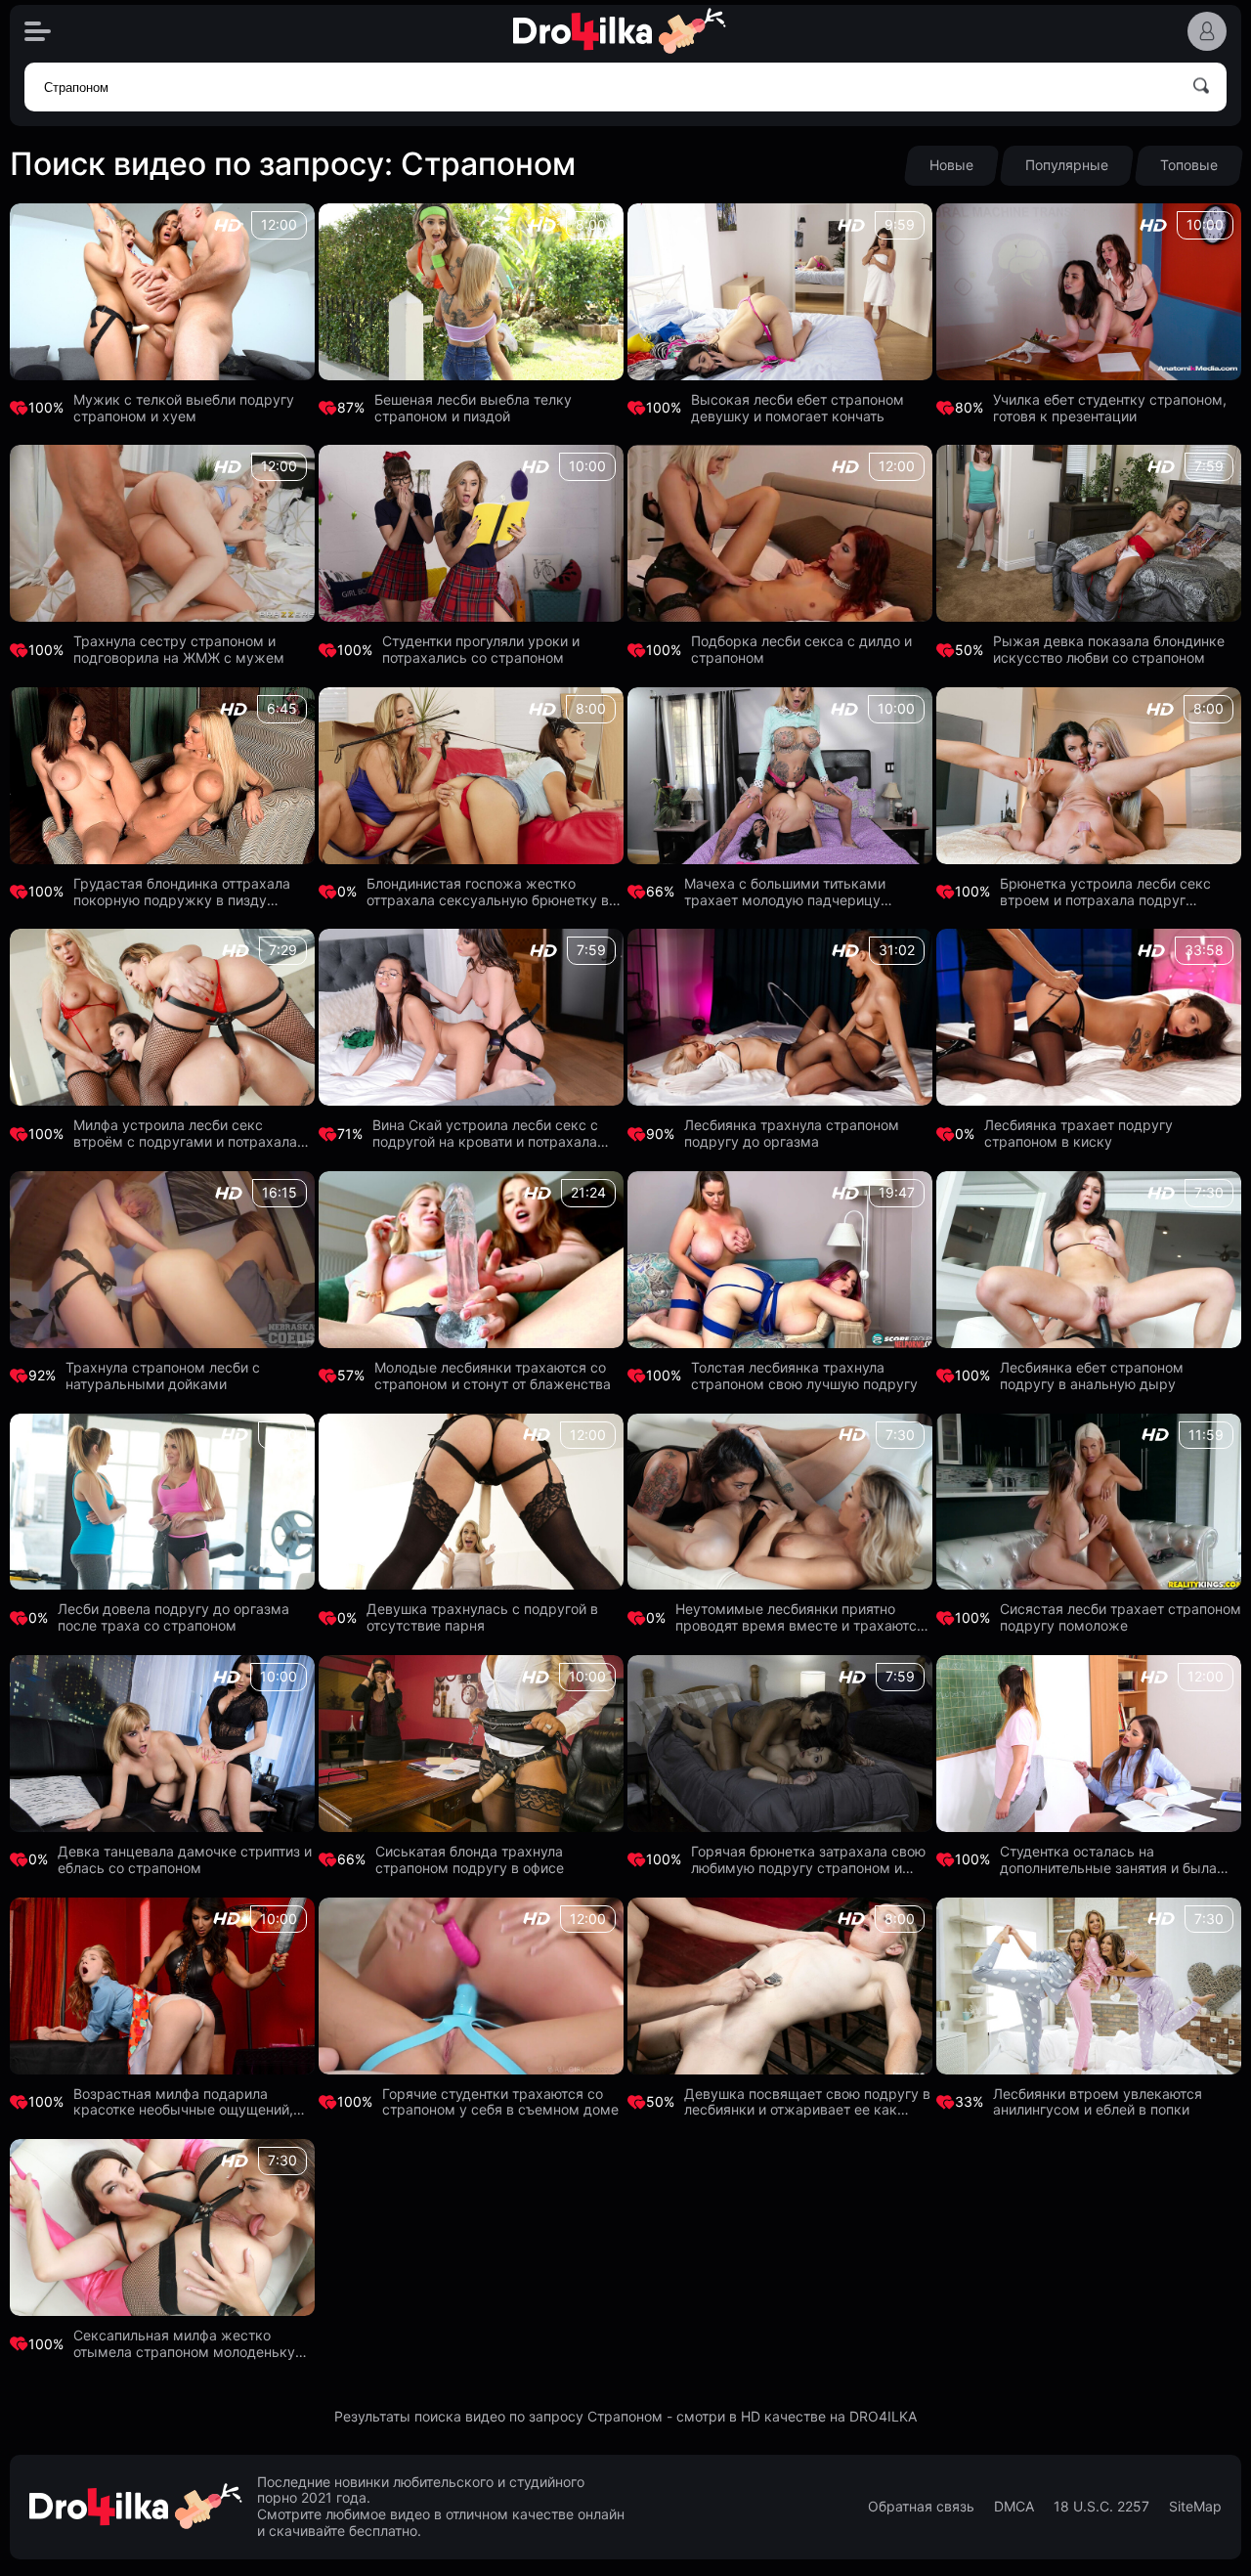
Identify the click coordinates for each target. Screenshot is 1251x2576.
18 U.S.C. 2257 (1101, 2507)
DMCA (1014, 2507)
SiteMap (1195, 2507)
